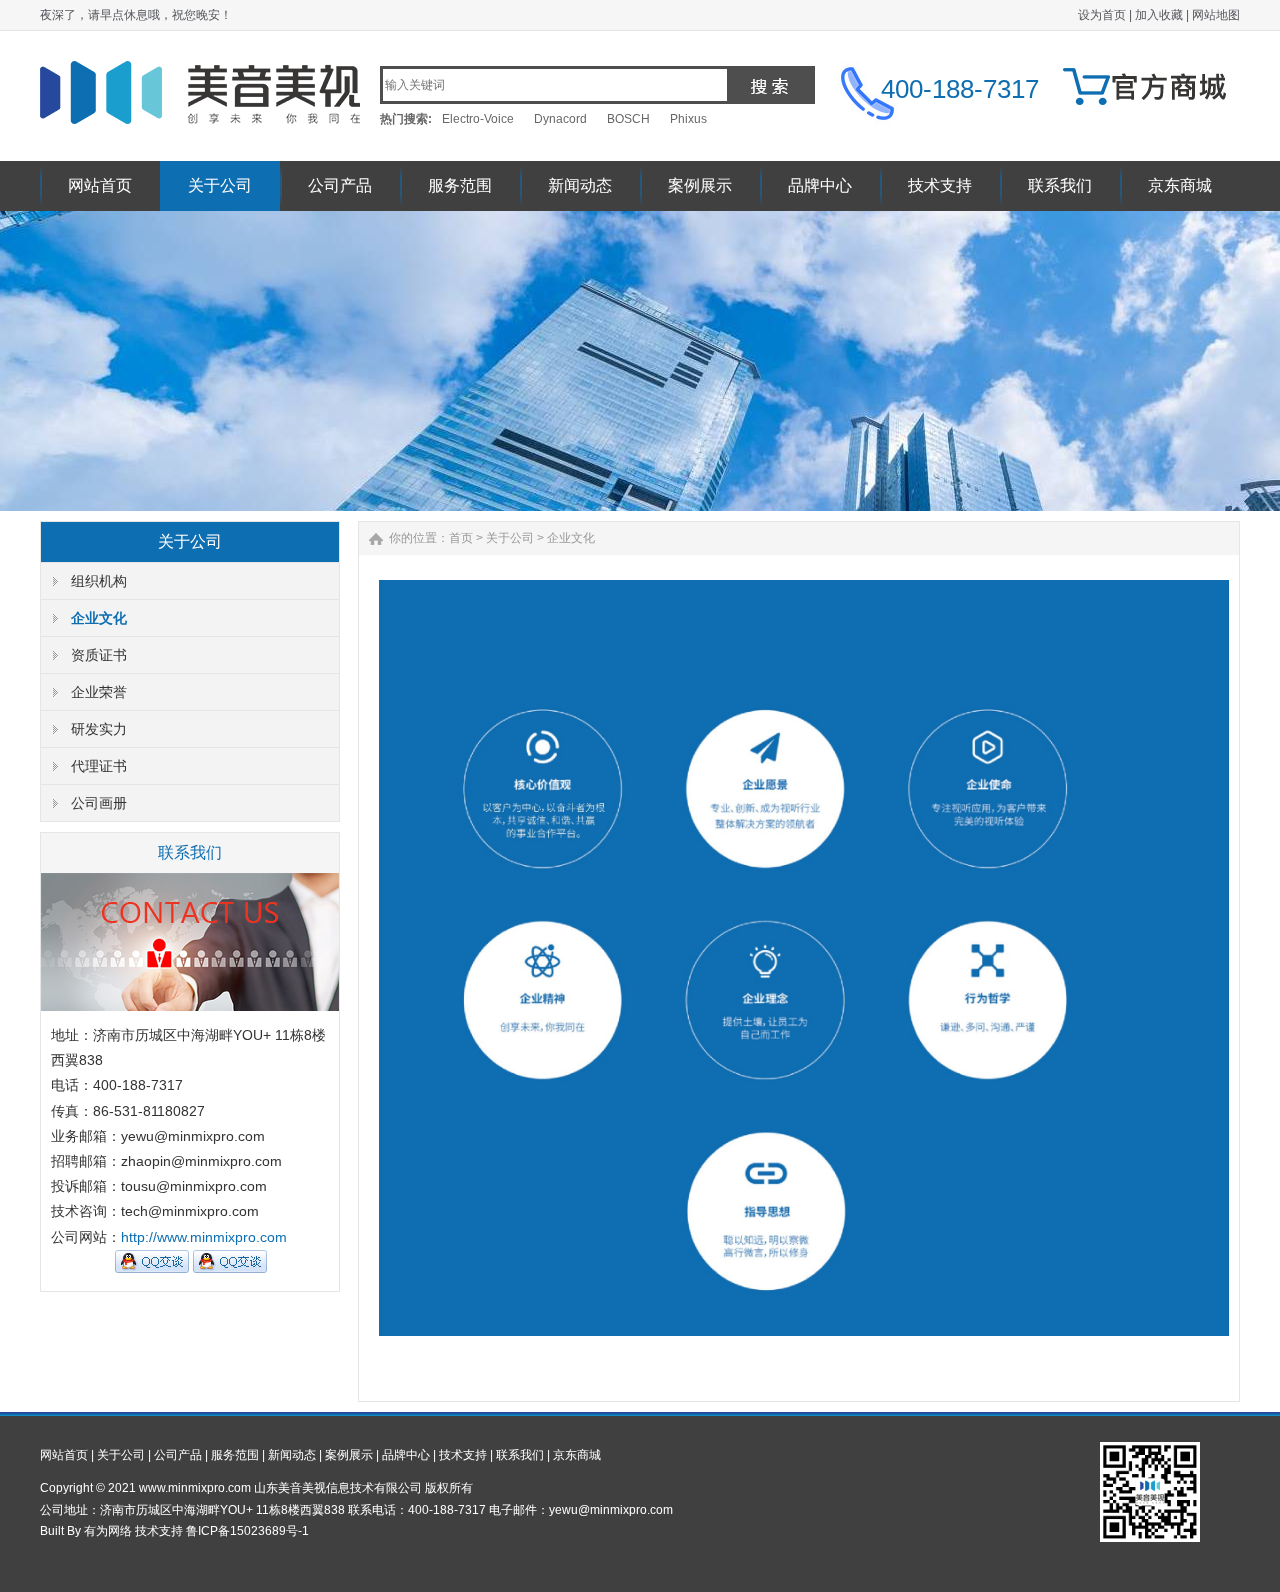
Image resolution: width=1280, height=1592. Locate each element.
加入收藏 (1159, 15)
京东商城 (1180, 185)
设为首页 (1102, 15)
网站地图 (1216, 15)
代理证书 (99, 766)
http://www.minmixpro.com (204, 1237)
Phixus (688, 119)
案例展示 (700, 185)
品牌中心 (820, 185)
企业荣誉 (99, 692)
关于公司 (220, 185)
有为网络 (108, 1531)
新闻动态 (580, 185)
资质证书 (99, 655)
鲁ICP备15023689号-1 (247, 1531)
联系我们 (1060, 185)
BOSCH (628, 119)
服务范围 (460, 185)
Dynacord (560, 119)
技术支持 (940, 185)
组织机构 (99, 581)
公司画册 (99, 803)
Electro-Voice (478, 119)
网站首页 (100, 185)
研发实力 (99, 729)
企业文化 (99, 618)
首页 (461, 538)
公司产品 (340, 185)
